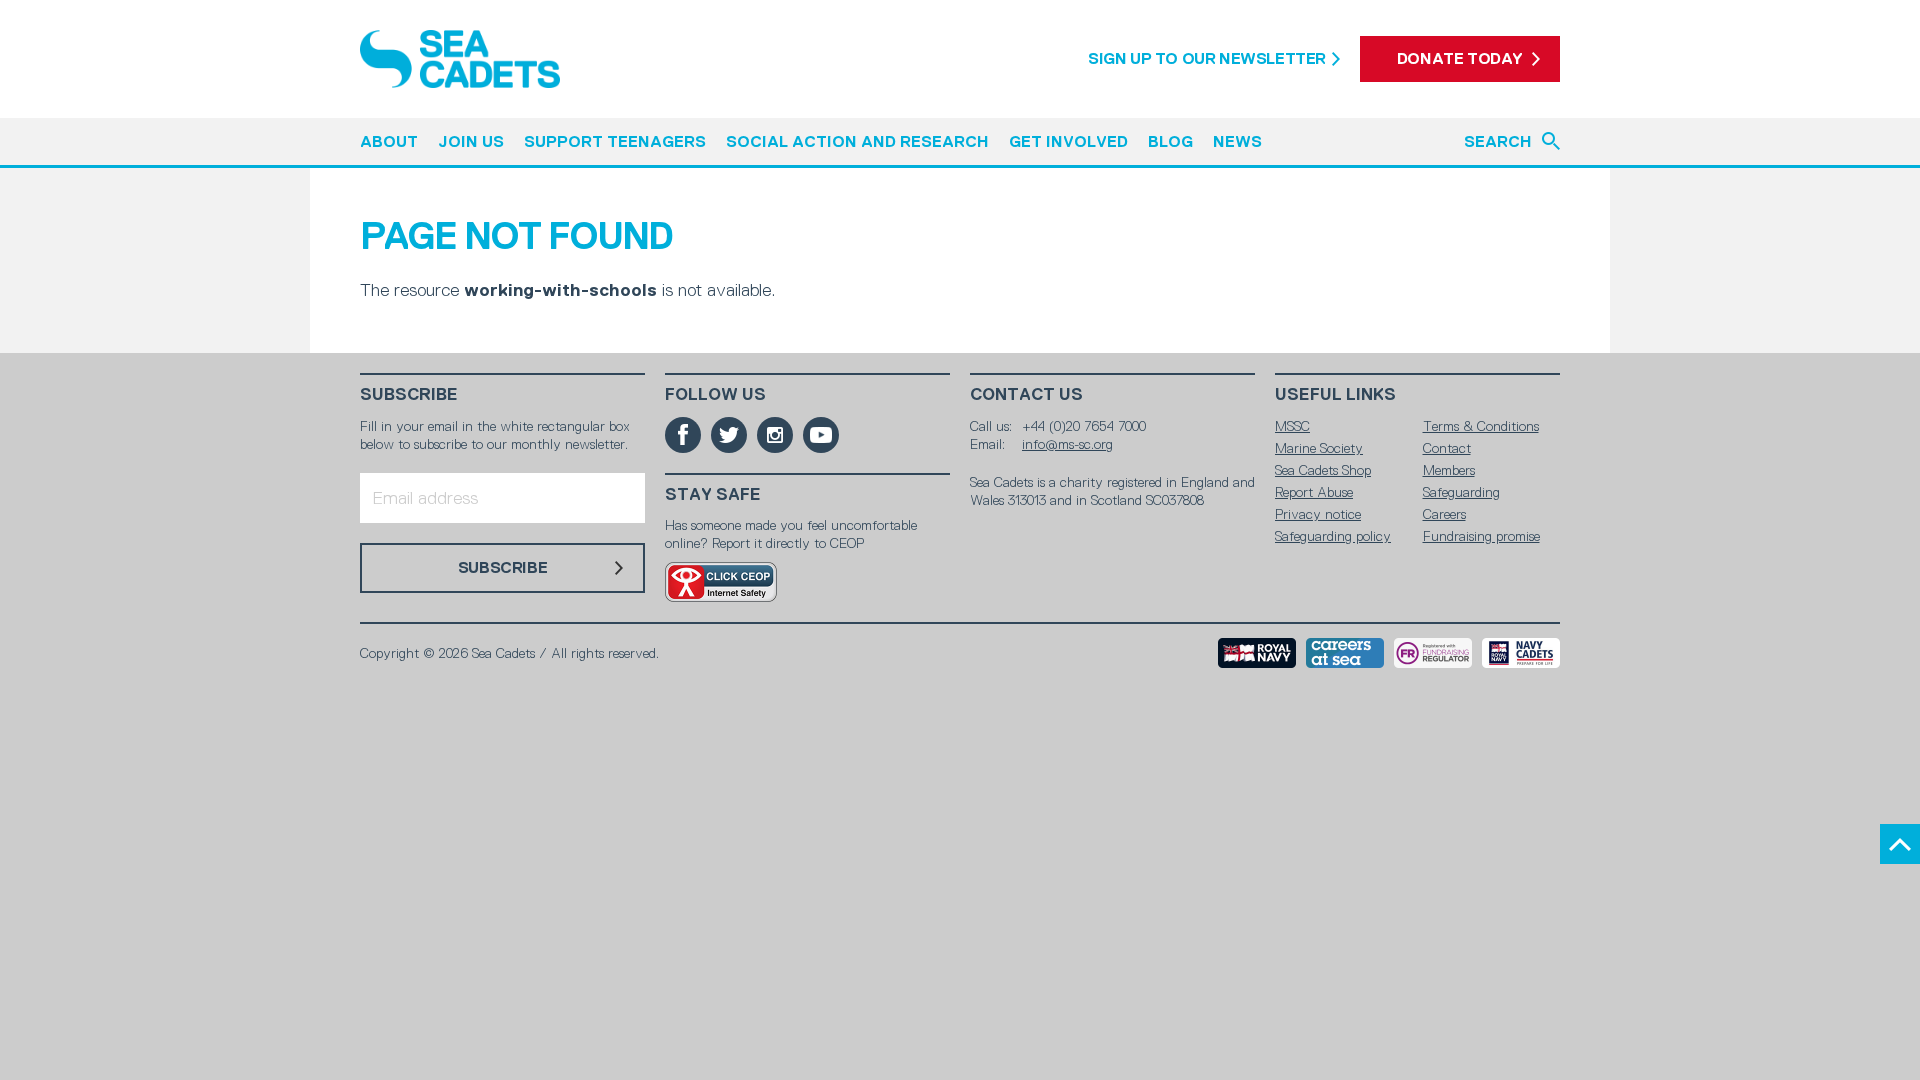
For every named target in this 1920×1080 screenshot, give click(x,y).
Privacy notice (1318, 514)
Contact (1447, 448)
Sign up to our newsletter (1207, 58)
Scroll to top (1900, 844)
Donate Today (1460, 58)
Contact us (1026, 394)
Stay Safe (713, 494)
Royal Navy (1257, 653)
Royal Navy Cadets (1521, 653)
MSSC (1292, 426)
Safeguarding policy (1333, 536)
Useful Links (1335, 394)
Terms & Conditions (1481, 426)
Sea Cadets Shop (1323, 470)
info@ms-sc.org (1067, 444)
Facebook (683, 435)
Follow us (715, 394)
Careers (1444, 514)
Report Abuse (1314, 492)
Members (1449, 470)
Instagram (775, 435)
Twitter (729, 435)
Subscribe (409, 394)
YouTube (821, 435)
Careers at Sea (1345, 653)
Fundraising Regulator (1433, 653)
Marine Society (1319, 448)
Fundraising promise (1481, 536)
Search (1498, 141)
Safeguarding (1461, 492)
